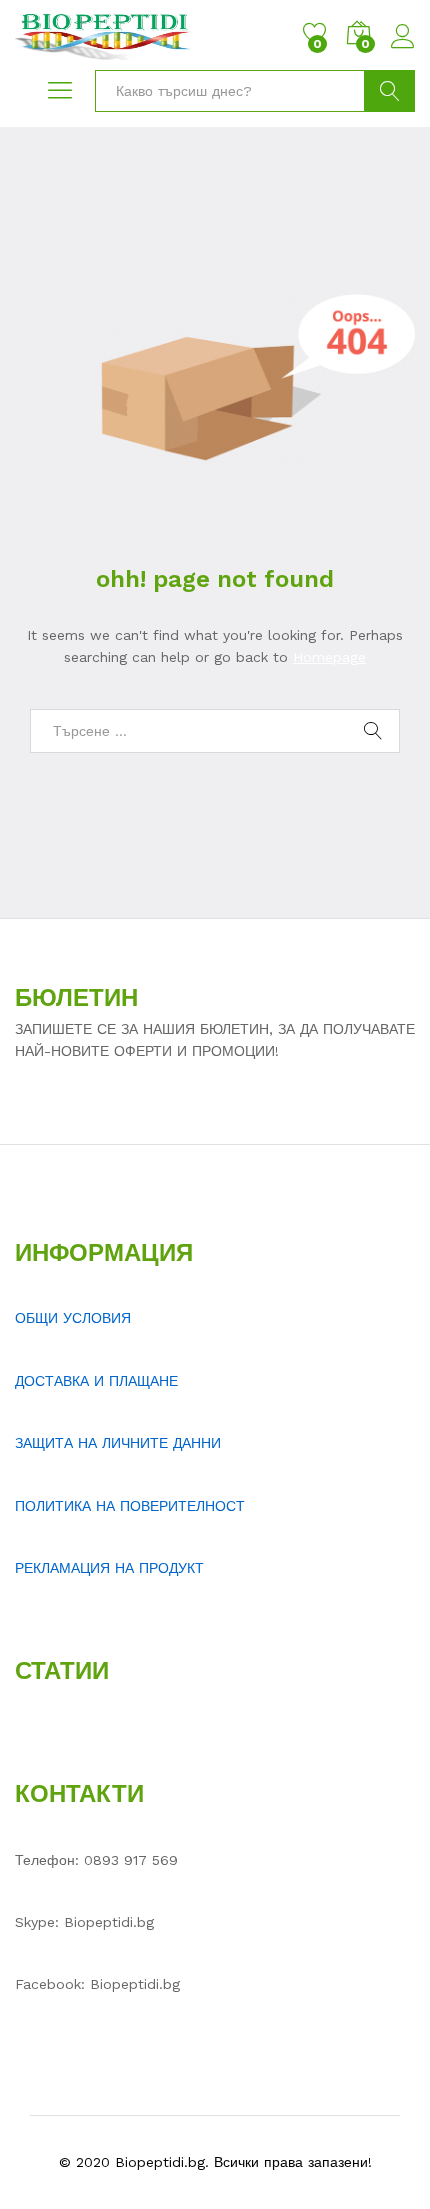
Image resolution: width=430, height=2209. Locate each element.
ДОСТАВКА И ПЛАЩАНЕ (96, 1381)
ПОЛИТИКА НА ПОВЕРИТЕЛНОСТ (130, 1506)
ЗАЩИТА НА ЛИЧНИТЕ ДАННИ (118, 1443)
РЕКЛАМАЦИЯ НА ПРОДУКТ (109, 1568)
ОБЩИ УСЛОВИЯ (73, 1318)
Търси (389, 91)
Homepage (329, 657)
